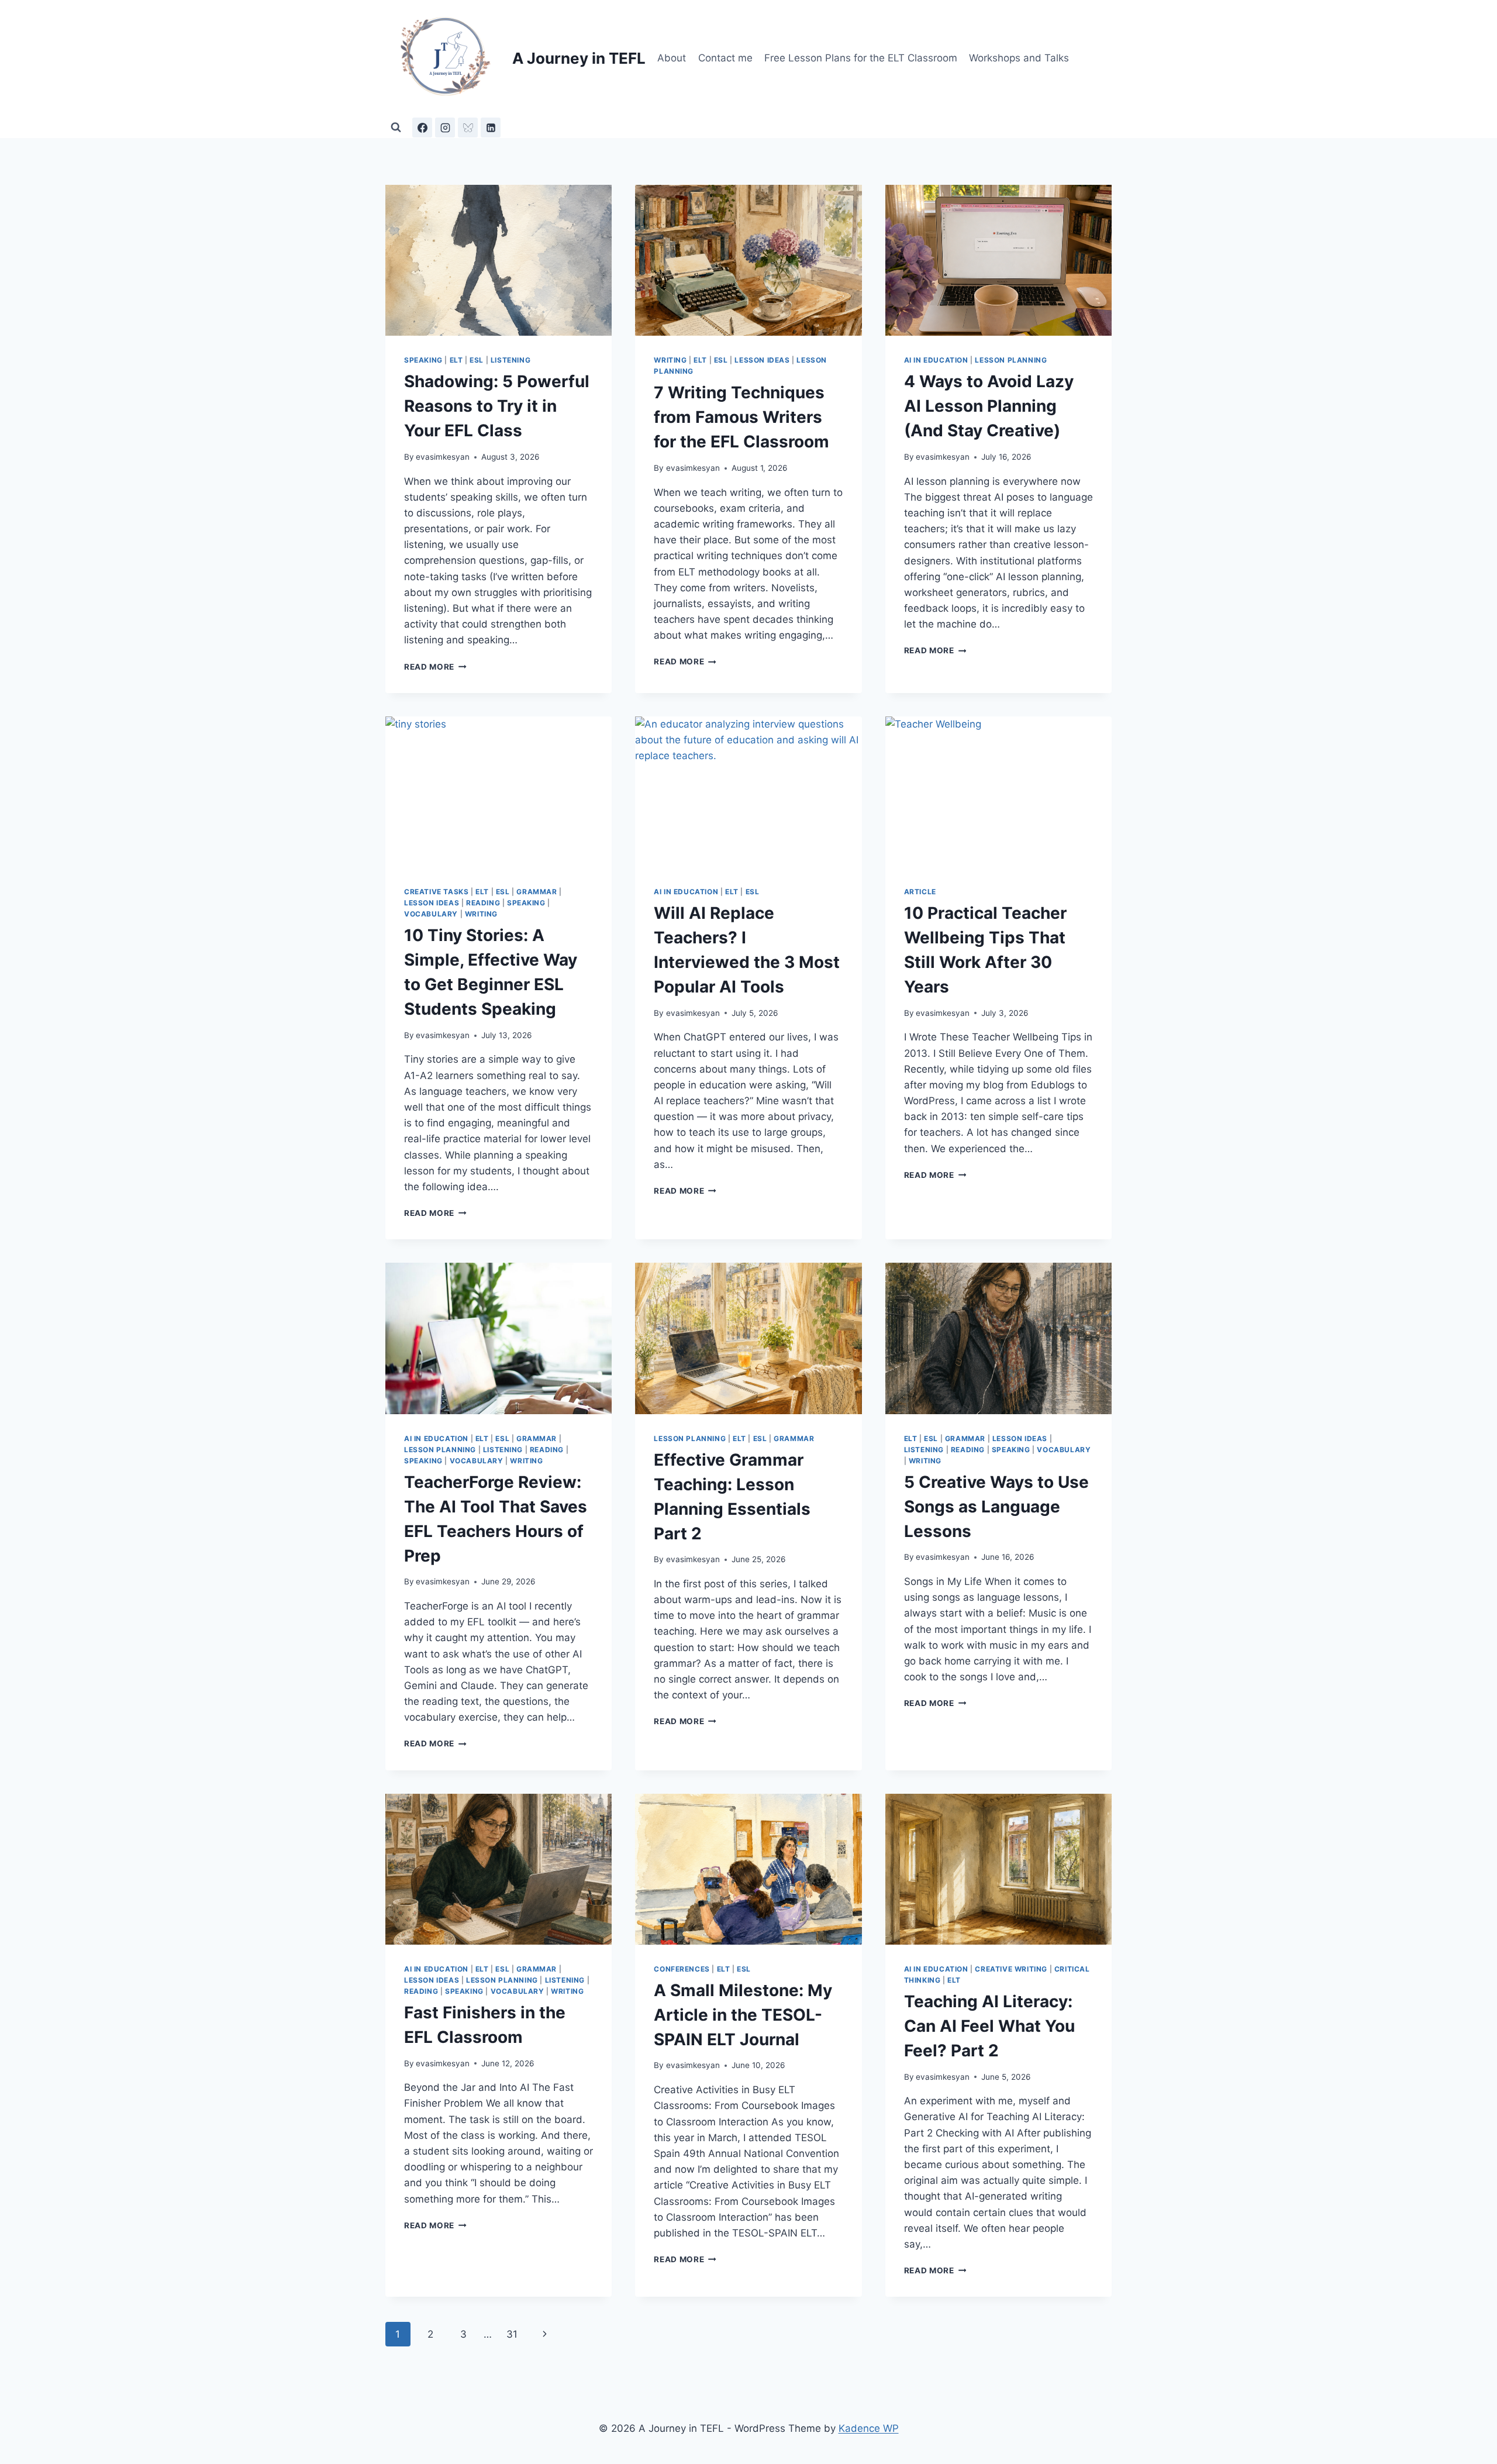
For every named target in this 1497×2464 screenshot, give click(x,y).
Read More (435, 667)
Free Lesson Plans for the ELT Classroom (861, 58)
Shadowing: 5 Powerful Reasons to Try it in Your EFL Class (497, 406)
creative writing (1011, 1969)
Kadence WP (869, 2428)
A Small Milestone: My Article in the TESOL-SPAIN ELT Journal (743, 2015)
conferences (682, 1969)
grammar (537, 892)
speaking (423, 360)
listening (511, 360)
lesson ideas (762, 360)
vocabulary (431, 914)
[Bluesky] (468, 127)
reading (483, 903)
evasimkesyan (443, 457)
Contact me (725, 58)
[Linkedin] (491, 127)
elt (456, 360)
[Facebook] (422, 127)
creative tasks (436, 892)
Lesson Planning (1011, 360)
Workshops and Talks (1019, 58)
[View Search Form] (396, 127)
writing (670, 360)
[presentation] (499, 260)
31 (512, 2334)
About (672, 58)
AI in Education (936, 360)
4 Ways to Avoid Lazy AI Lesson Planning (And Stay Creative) (989, 406)
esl (477, 360)
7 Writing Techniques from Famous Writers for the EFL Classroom (741, 417)
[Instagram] (445, 127)
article (920, 892)
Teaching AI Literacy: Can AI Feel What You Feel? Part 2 (989, 2026)
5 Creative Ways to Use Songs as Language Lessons (996, 1507)
